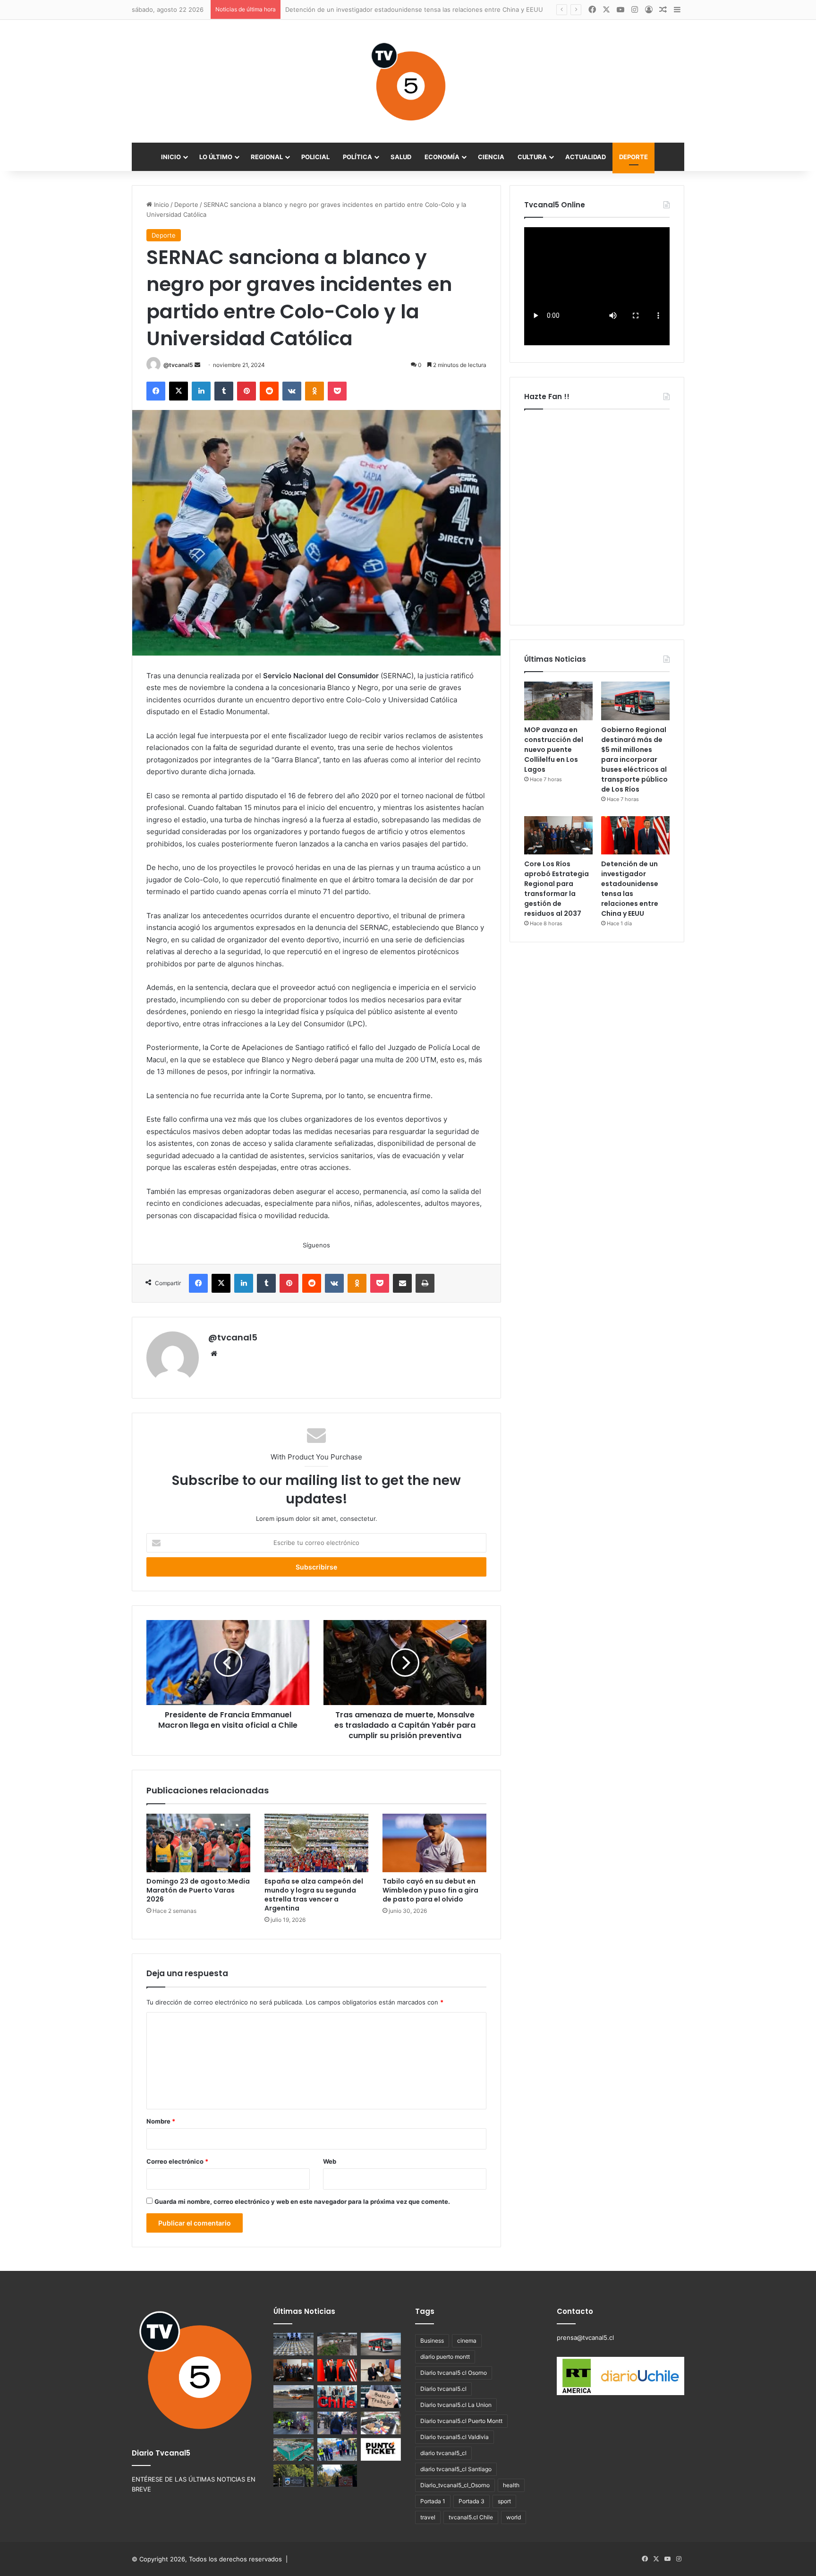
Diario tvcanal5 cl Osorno (454, 2373)
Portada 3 (472, 2501)
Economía (442, 157)
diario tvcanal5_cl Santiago (456, 2469)
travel (428, 2517)
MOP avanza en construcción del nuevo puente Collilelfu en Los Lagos (554, 750)
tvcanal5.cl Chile (471, 2517)
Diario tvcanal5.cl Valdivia (455, 2437)
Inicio (171, 157)
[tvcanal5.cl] (408, 81)
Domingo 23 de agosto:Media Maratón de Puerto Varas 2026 (198, 1890)
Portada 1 (433, 2501)
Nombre (161, 2121)
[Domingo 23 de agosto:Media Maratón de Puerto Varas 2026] (198, 1843)
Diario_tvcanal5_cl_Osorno (455, 2485)
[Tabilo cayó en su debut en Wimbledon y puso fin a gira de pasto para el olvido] (434, 1843)
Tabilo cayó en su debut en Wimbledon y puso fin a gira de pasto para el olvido (430, 1890)
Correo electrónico (177, 2161)
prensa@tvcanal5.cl (585, 2337)
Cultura (532, 157)
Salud (401, 157)
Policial (315, 157)
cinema (467, 2341)
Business (432, 2341)
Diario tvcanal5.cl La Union (456, 2405)
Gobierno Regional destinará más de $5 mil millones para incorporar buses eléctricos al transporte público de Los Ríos (634, 759)
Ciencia (491, 157)
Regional (267, 157)
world (514, 2517)
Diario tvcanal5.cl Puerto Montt (461, 2421)
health (511, 2485)
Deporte (633, 157)
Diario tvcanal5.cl (443, 2389)
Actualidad (586, 157)
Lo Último (216, 157)
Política (357, 157)
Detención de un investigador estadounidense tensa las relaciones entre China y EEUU (630, 889)
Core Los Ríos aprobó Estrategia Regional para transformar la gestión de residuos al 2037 (557, 889)
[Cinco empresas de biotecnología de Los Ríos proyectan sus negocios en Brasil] (337, 2397)
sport (504, 2501)
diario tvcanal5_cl (443, 2453)
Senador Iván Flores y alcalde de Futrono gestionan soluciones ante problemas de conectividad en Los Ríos (444, 9)
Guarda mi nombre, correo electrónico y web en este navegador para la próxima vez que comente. (302, 2201)
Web (330, 2161)
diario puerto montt (445, 2357)
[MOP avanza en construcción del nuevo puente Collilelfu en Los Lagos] (558, 701)
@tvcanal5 (178, 365)
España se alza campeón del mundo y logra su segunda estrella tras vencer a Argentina (314, 1895)
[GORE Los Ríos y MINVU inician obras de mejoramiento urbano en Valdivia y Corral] (337, 2449)
